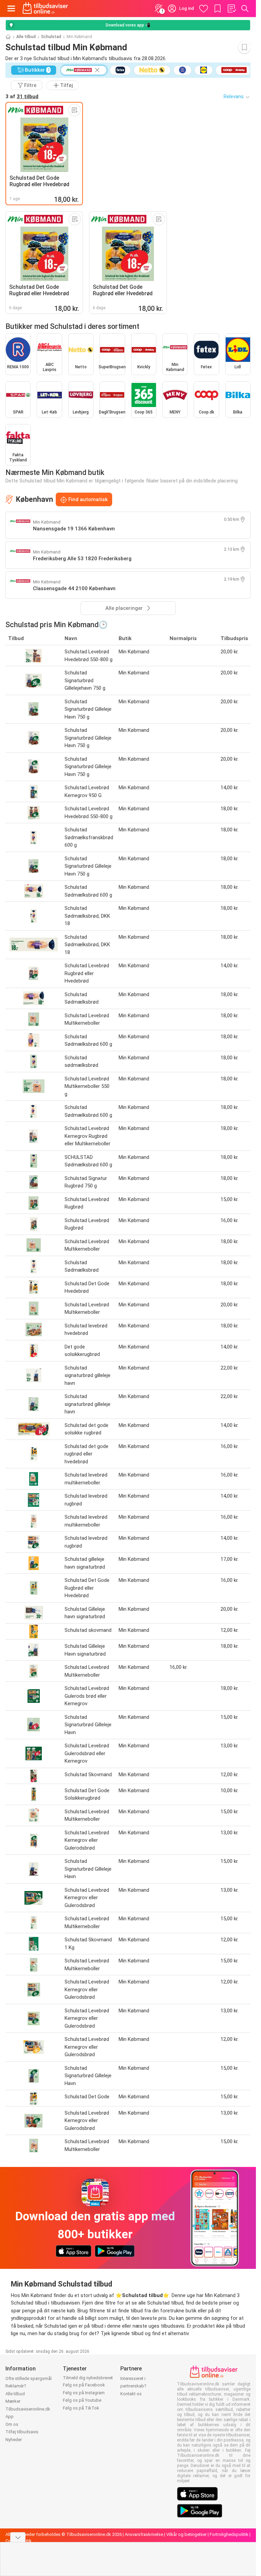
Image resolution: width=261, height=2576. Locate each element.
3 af (22, 96)
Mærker (13, 2401)
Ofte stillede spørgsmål (29, 2378)
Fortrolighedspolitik (229, 2534)
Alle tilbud (26, 37)
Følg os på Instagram (84, 2393)
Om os (12, 2424)
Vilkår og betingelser (186, 2534)
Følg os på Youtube (82, 2400)
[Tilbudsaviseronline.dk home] (45, 8)
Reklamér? (16, 2386)
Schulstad (51, 37)
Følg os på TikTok (81, 2408)
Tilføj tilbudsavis (22, 2432)
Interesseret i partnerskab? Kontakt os (133, 2386)
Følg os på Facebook (84, 2385)
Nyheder (14, 2440)
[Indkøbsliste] (231, 8)
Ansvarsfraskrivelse (144, 2534)
